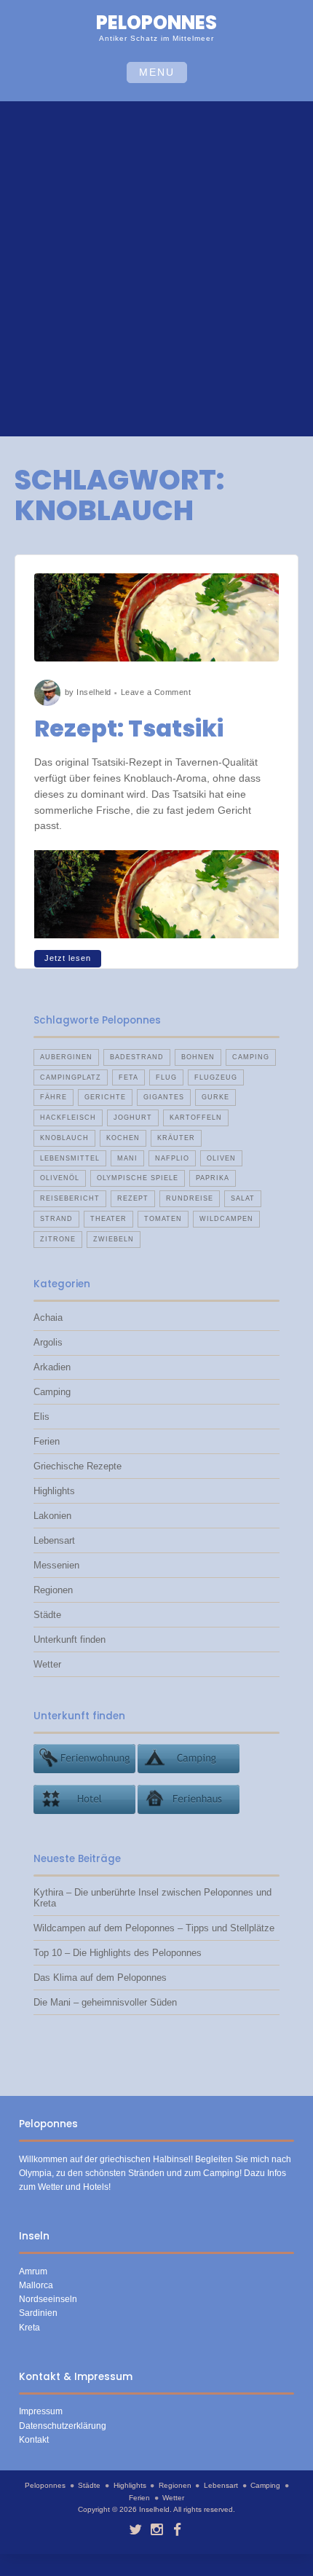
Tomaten (163, 1219)
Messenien (56, 1565)
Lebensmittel (70, 1158)
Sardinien (38, 2313)
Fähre (54, 1097)
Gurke (215, 1097)
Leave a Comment (156, 692)
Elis (41, 1417)
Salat (243, 1198)
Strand (56, 1219)
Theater (108, 1219)
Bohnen (198, 1057)
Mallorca (36, 2285)
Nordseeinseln (48, 2299)
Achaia (48, 1318)
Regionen (53, 1590)
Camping (251, 1057)
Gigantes (164, 1097)
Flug (166, 1077)
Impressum (41, 2411)
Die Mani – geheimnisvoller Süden (105, 2002)
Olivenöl (60, 1178)
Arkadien (52, 1367)
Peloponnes (156, 23)
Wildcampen (226, 1219)
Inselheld (94, 692)
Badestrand (137, 1057)
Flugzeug (216, 1077)
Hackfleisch (68, 1118)
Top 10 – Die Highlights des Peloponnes (118, 1953)
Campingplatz (71, 1077)
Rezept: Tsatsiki (129, 728)
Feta (128, 1077)
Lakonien (52, 1516)
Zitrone (58, 1239)
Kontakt (34, 2440)
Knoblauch (64, 1138)
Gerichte (105, 1097)
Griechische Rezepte (78, 1466)
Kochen (123, 1138)
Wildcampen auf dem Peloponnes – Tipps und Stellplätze (154, 1928)
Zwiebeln (114, 1239)
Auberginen (66, 1057)
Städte (47, 1615)
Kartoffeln (196, 1118)
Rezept (133, 1198)
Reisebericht (70, 1198)
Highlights (54, 1491)
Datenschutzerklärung (63, 2426)
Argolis (48, 1342)
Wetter (47, 1664)
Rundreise (190, 1198)
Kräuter (176, 1138)
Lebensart (54, 1540)
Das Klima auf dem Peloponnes (100, 1978)
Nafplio (172, 1158)
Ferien (47, 1441)
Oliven (221, 1158)
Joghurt (133, 1118)
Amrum (33, 2271)
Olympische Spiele (138, 1178)
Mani (127, 1158)
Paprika (213, 1178)
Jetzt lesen (68, 958)
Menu (157, 72)
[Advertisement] (156, 271)
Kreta (29, 2328)
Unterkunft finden (70, 1640)
